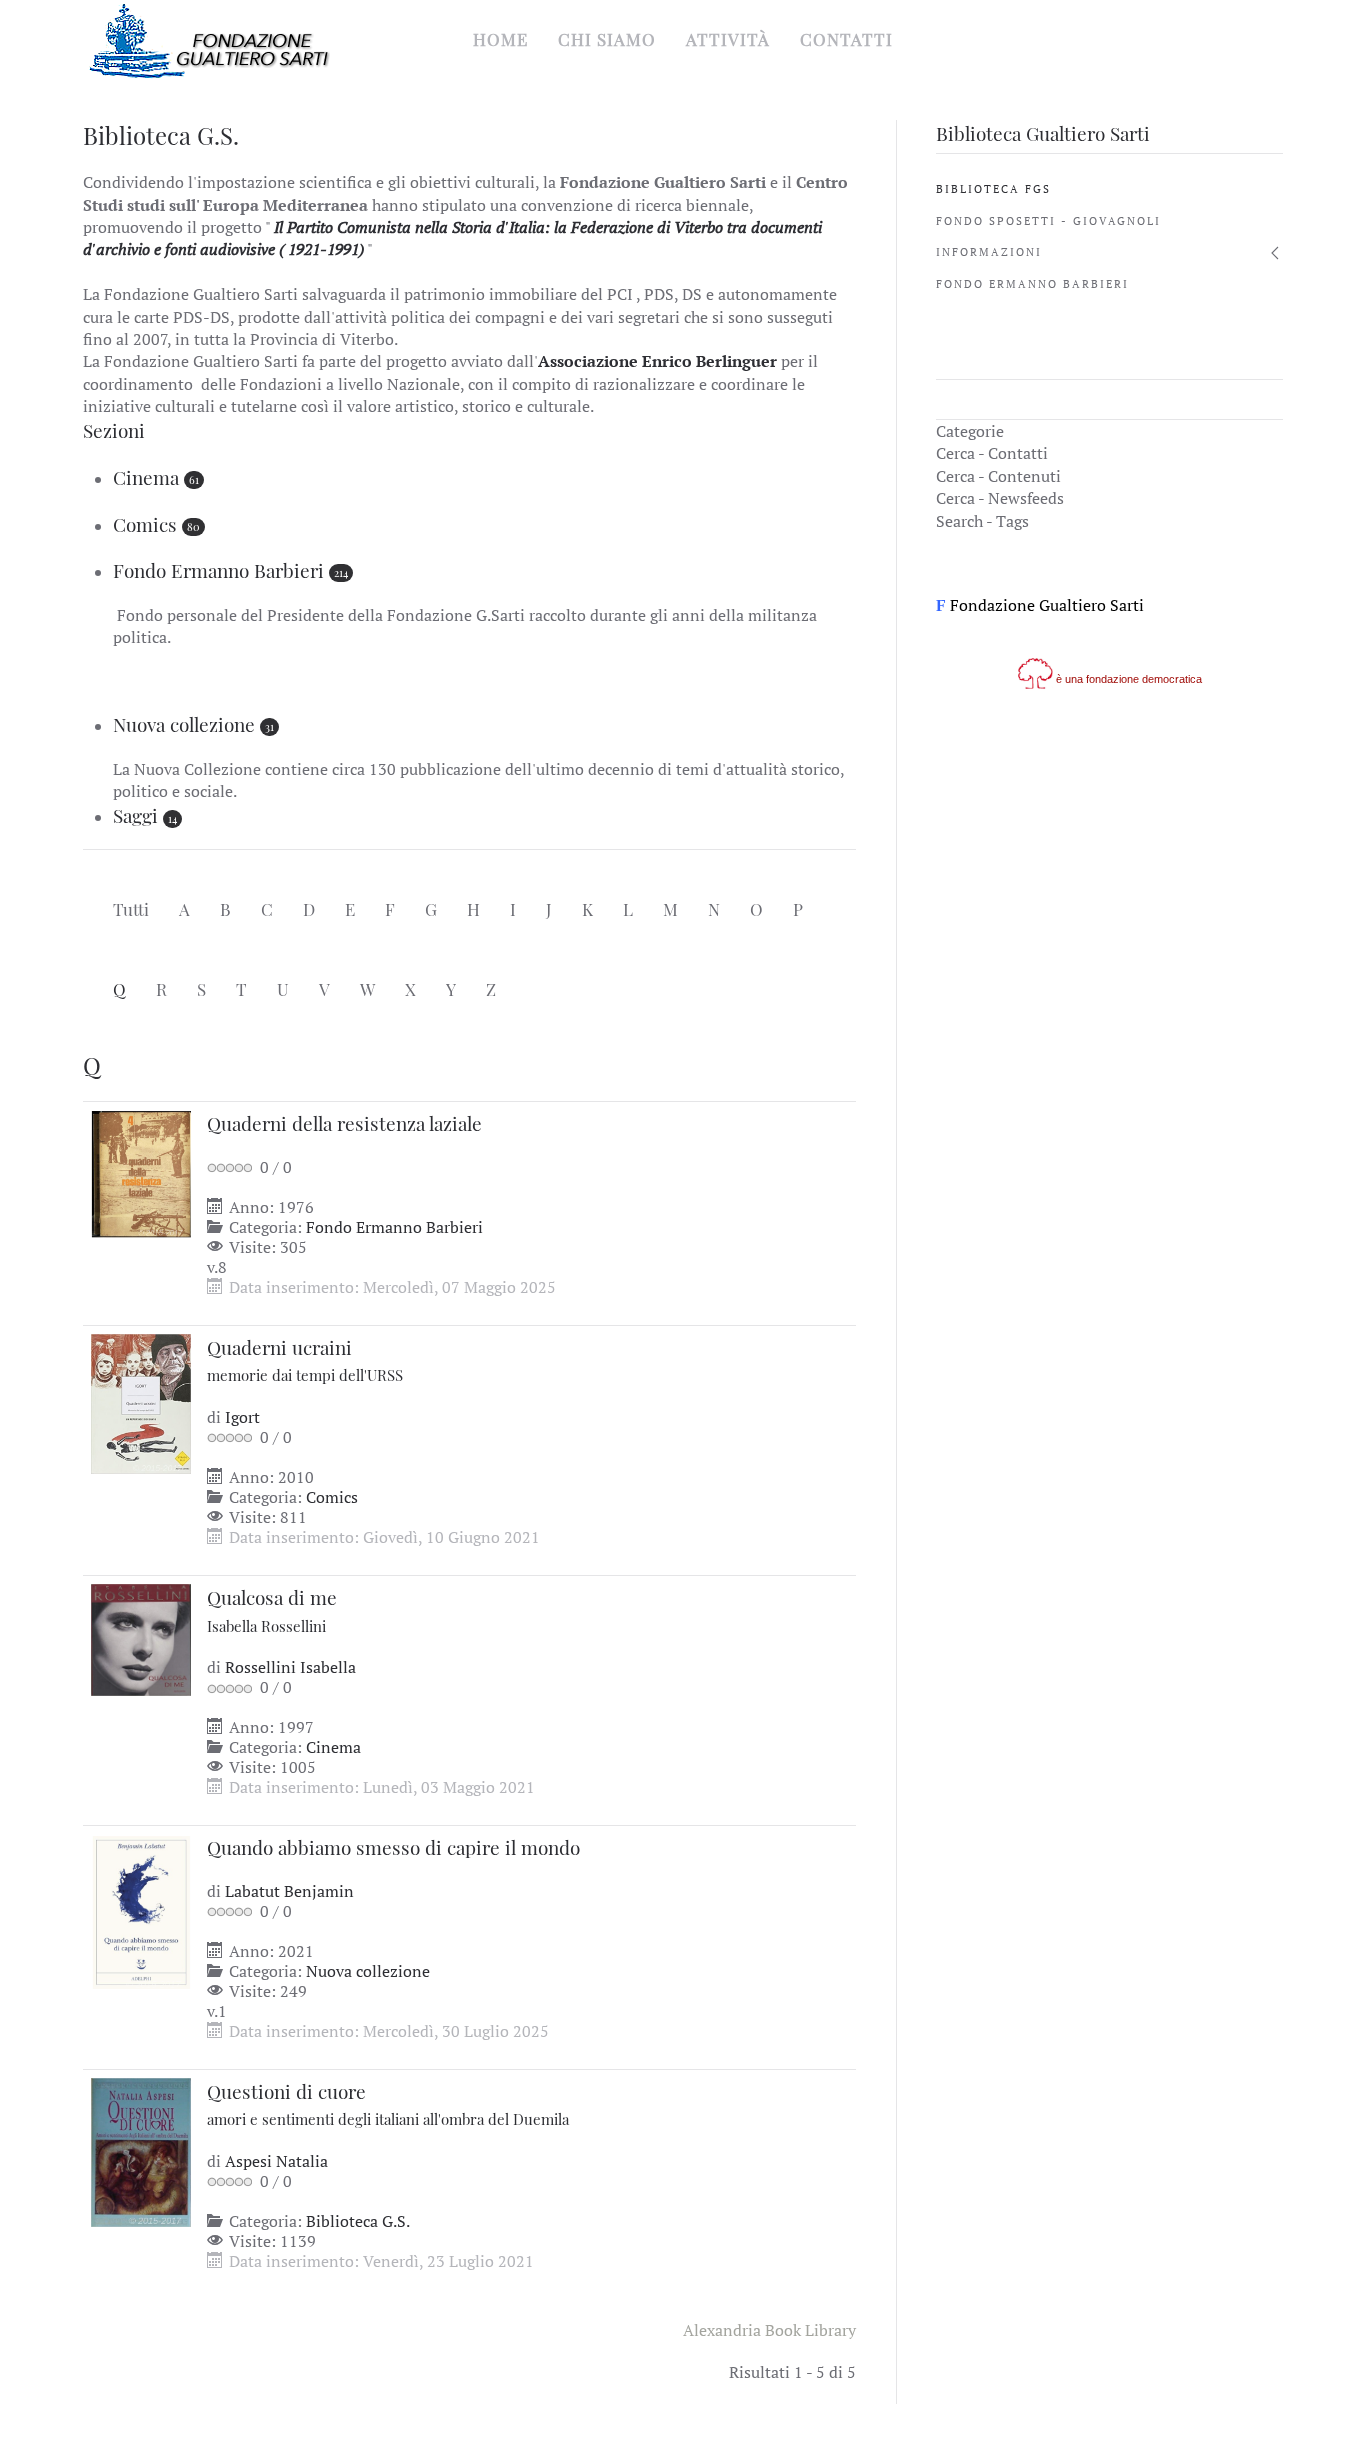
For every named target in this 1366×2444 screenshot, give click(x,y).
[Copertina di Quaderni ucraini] (141, 1402)
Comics (145, 524)
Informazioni (989, 252)
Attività (728, 39)
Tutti (131, 909)
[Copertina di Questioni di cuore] (141, 2151)
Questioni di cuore (388, 2104)
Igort (242, 1417)
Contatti (846, 39)
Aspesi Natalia (276, 2161)
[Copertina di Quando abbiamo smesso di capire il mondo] (141, 1911)
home (500, 39)
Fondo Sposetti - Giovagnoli (1048, 221)
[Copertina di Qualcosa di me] (141, 1638)
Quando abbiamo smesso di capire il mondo (393, 1847)
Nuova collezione (184, 724)
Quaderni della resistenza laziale (344, 1123)
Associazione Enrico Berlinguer (657, 361)
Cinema (146, 477)
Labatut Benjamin (289, 1891)
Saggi (135, 815)
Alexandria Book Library (769, 2330)
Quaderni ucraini (305, 1360)
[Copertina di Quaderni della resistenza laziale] (141, 1172)
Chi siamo (607, 39)
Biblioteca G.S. (358, 2221)
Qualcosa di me (272, 1610)
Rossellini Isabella (290, 1667)
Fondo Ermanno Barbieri (218, 570)
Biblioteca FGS (993, 189)
